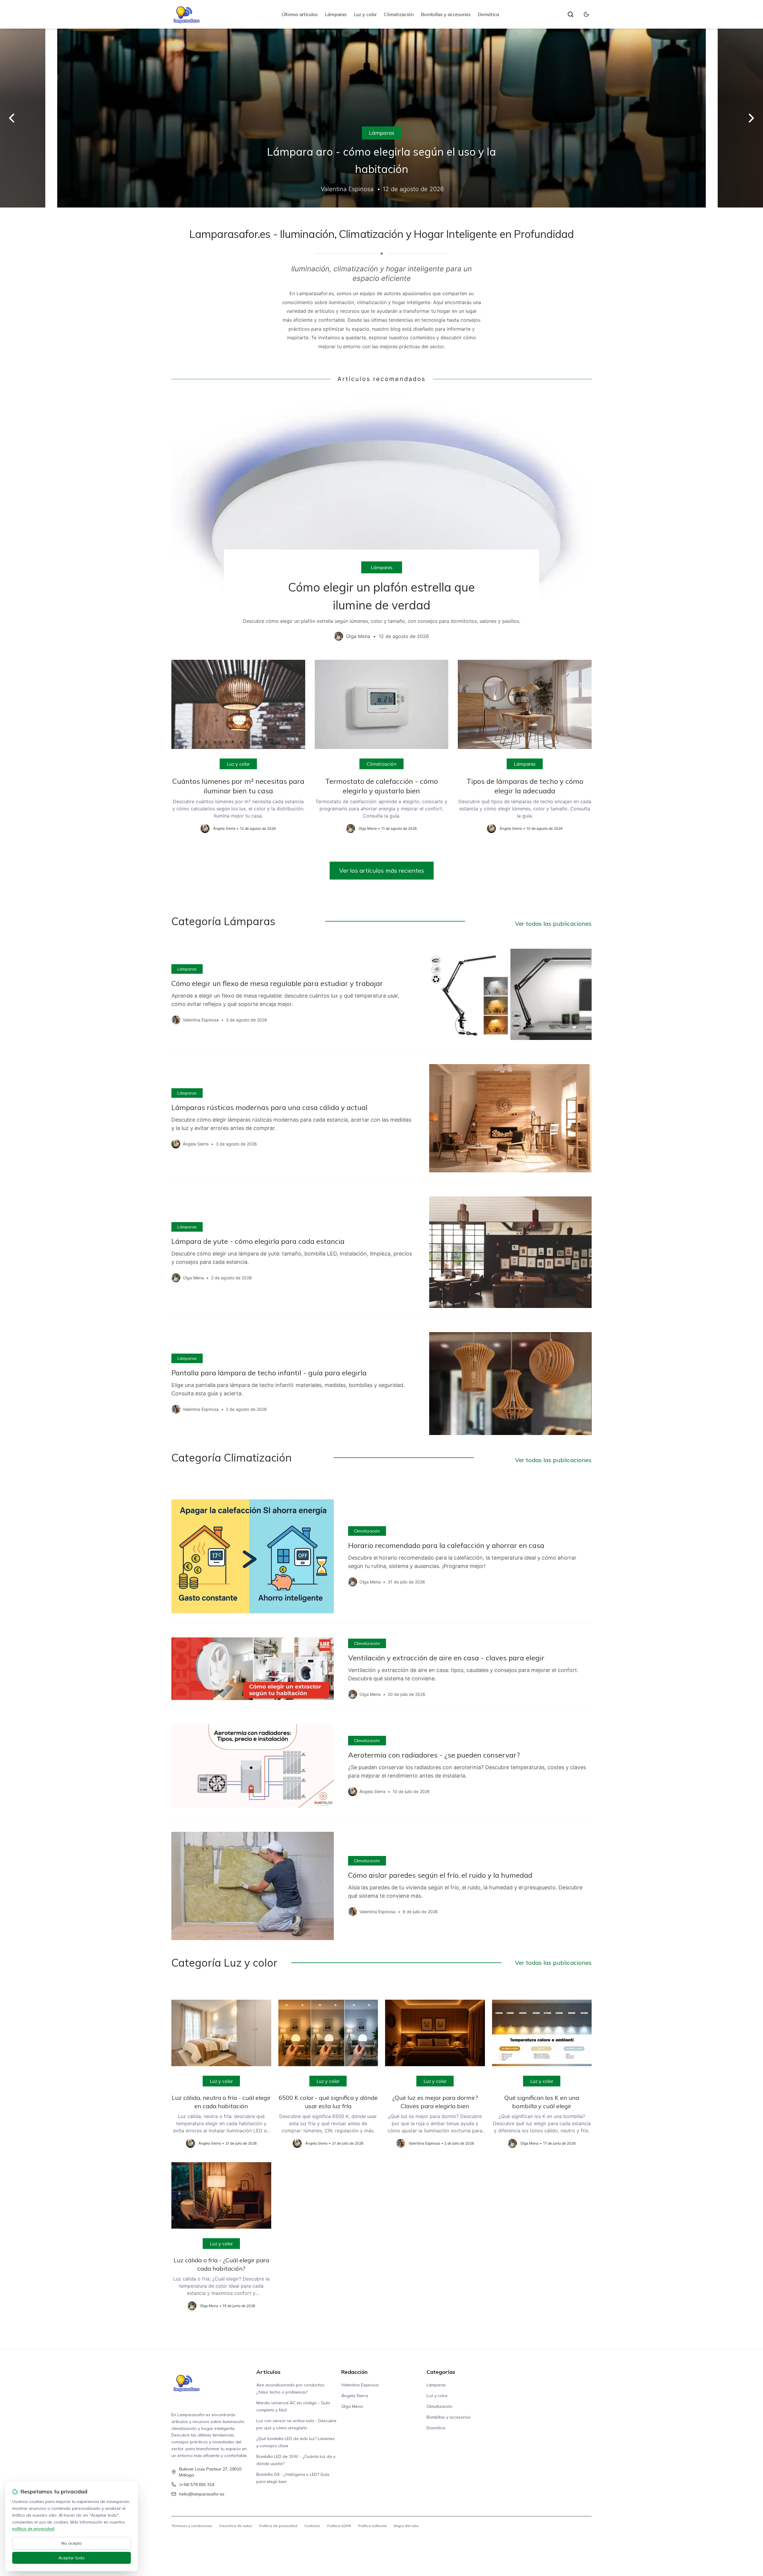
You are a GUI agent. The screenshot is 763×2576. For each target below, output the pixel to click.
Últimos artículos (300, 14)
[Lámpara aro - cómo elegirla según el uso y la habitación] (381, 118)
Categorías (441, 2372)
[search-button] (570, 14)
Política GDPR (339, 2526)
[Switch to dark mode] (586, 14)
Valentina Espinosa (360, 2385)
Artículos (268, 2372)
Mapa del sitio (406, 2526)
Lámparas (336, 14)
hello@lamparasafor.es (202, 2494)
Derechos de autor (236, 2526)
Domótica (488, 14)
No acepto (72, 2543)
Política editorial (372, 2526)
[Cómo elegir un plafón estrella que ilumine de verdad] (381, 521)
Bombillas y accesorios (446, 14)
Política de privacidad (278, 2526)
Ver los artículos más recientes (382, 870)
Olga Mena (352, 2406)
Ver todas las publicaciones (553, 924)
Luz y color (365, 14)
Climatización (399, 14)
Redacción (354, 2372)
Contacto (312, 2526)
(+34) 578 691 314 (197, 2484)
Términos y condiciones (192, 2526)
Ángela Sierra (355, 2396)
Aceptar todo (72, 2558)
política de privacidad (33, 2529)
